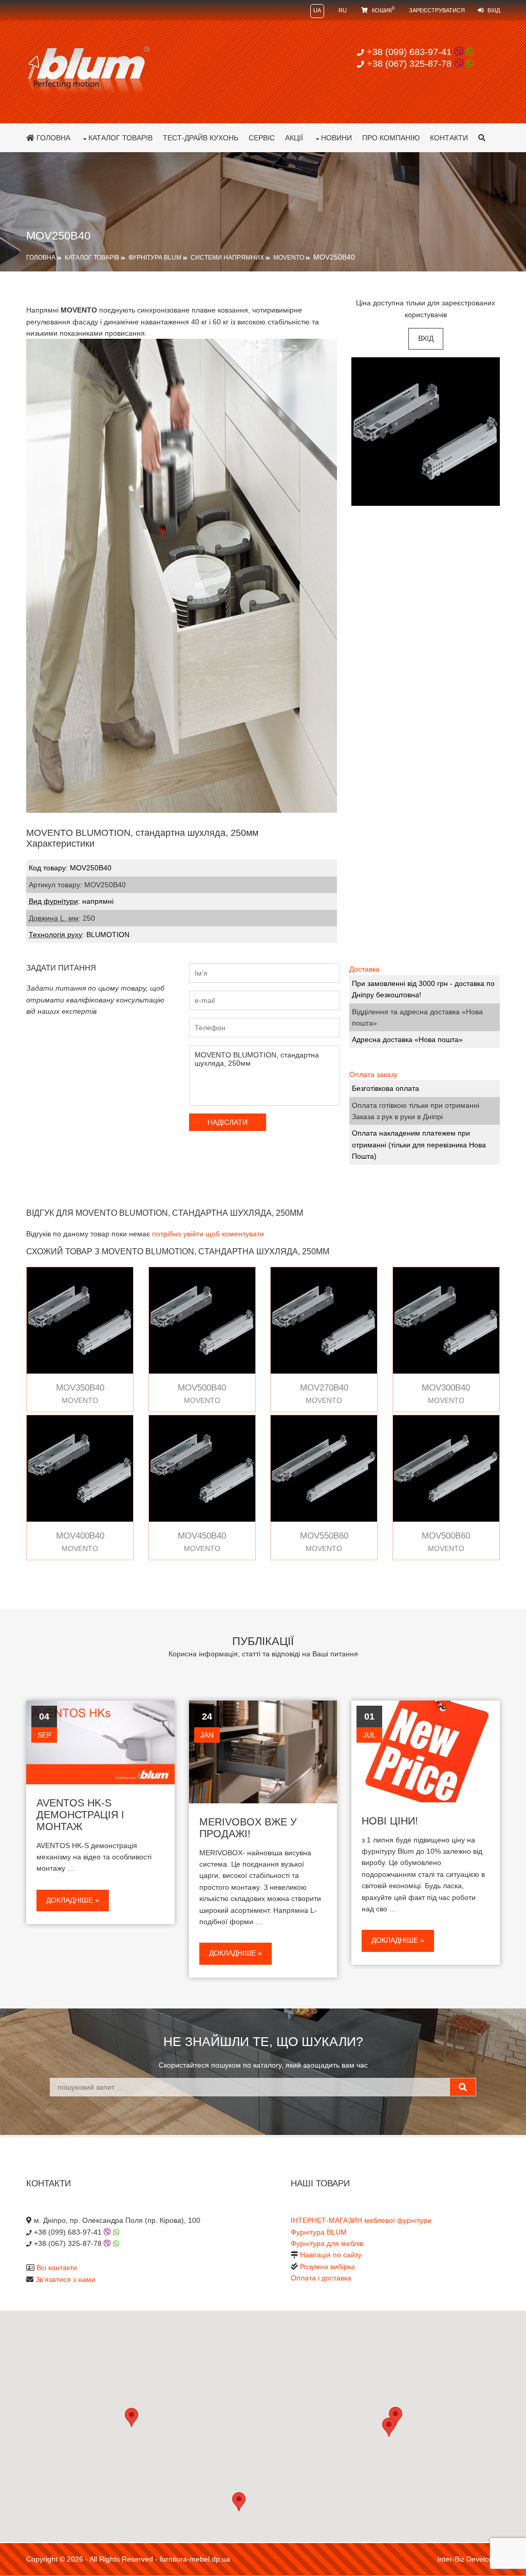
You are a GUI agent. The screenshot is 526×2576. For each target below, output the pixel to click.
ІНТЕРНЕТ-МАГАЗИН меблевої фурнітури (361, 2220)
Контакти (449, 138)
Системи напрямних (227, 258)
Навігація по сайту (331, 2255)
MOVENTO (289, 258)
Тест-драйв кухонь (201, 138)
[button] (389, 2427)
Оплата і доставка (321, 2278)
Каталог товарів (120, 138)
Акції (294, 138)
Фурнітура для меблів (327, 2243)
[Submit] (463, 2087)
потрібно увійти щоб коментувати (208, 1234)
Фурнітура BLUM (155, 258)
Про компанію (391, 138)
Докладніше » (73, 1900)
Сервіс (262, 138)
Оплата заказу (373, 1074)
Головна (52, 138)
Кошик (382, 10)
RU (343, 10)
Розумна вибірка (327, 2267)
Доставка (364, 969)
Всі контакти (57, 2268)
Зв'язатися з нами (65, 2279)
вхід (426, 338)
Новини (336, 138)
